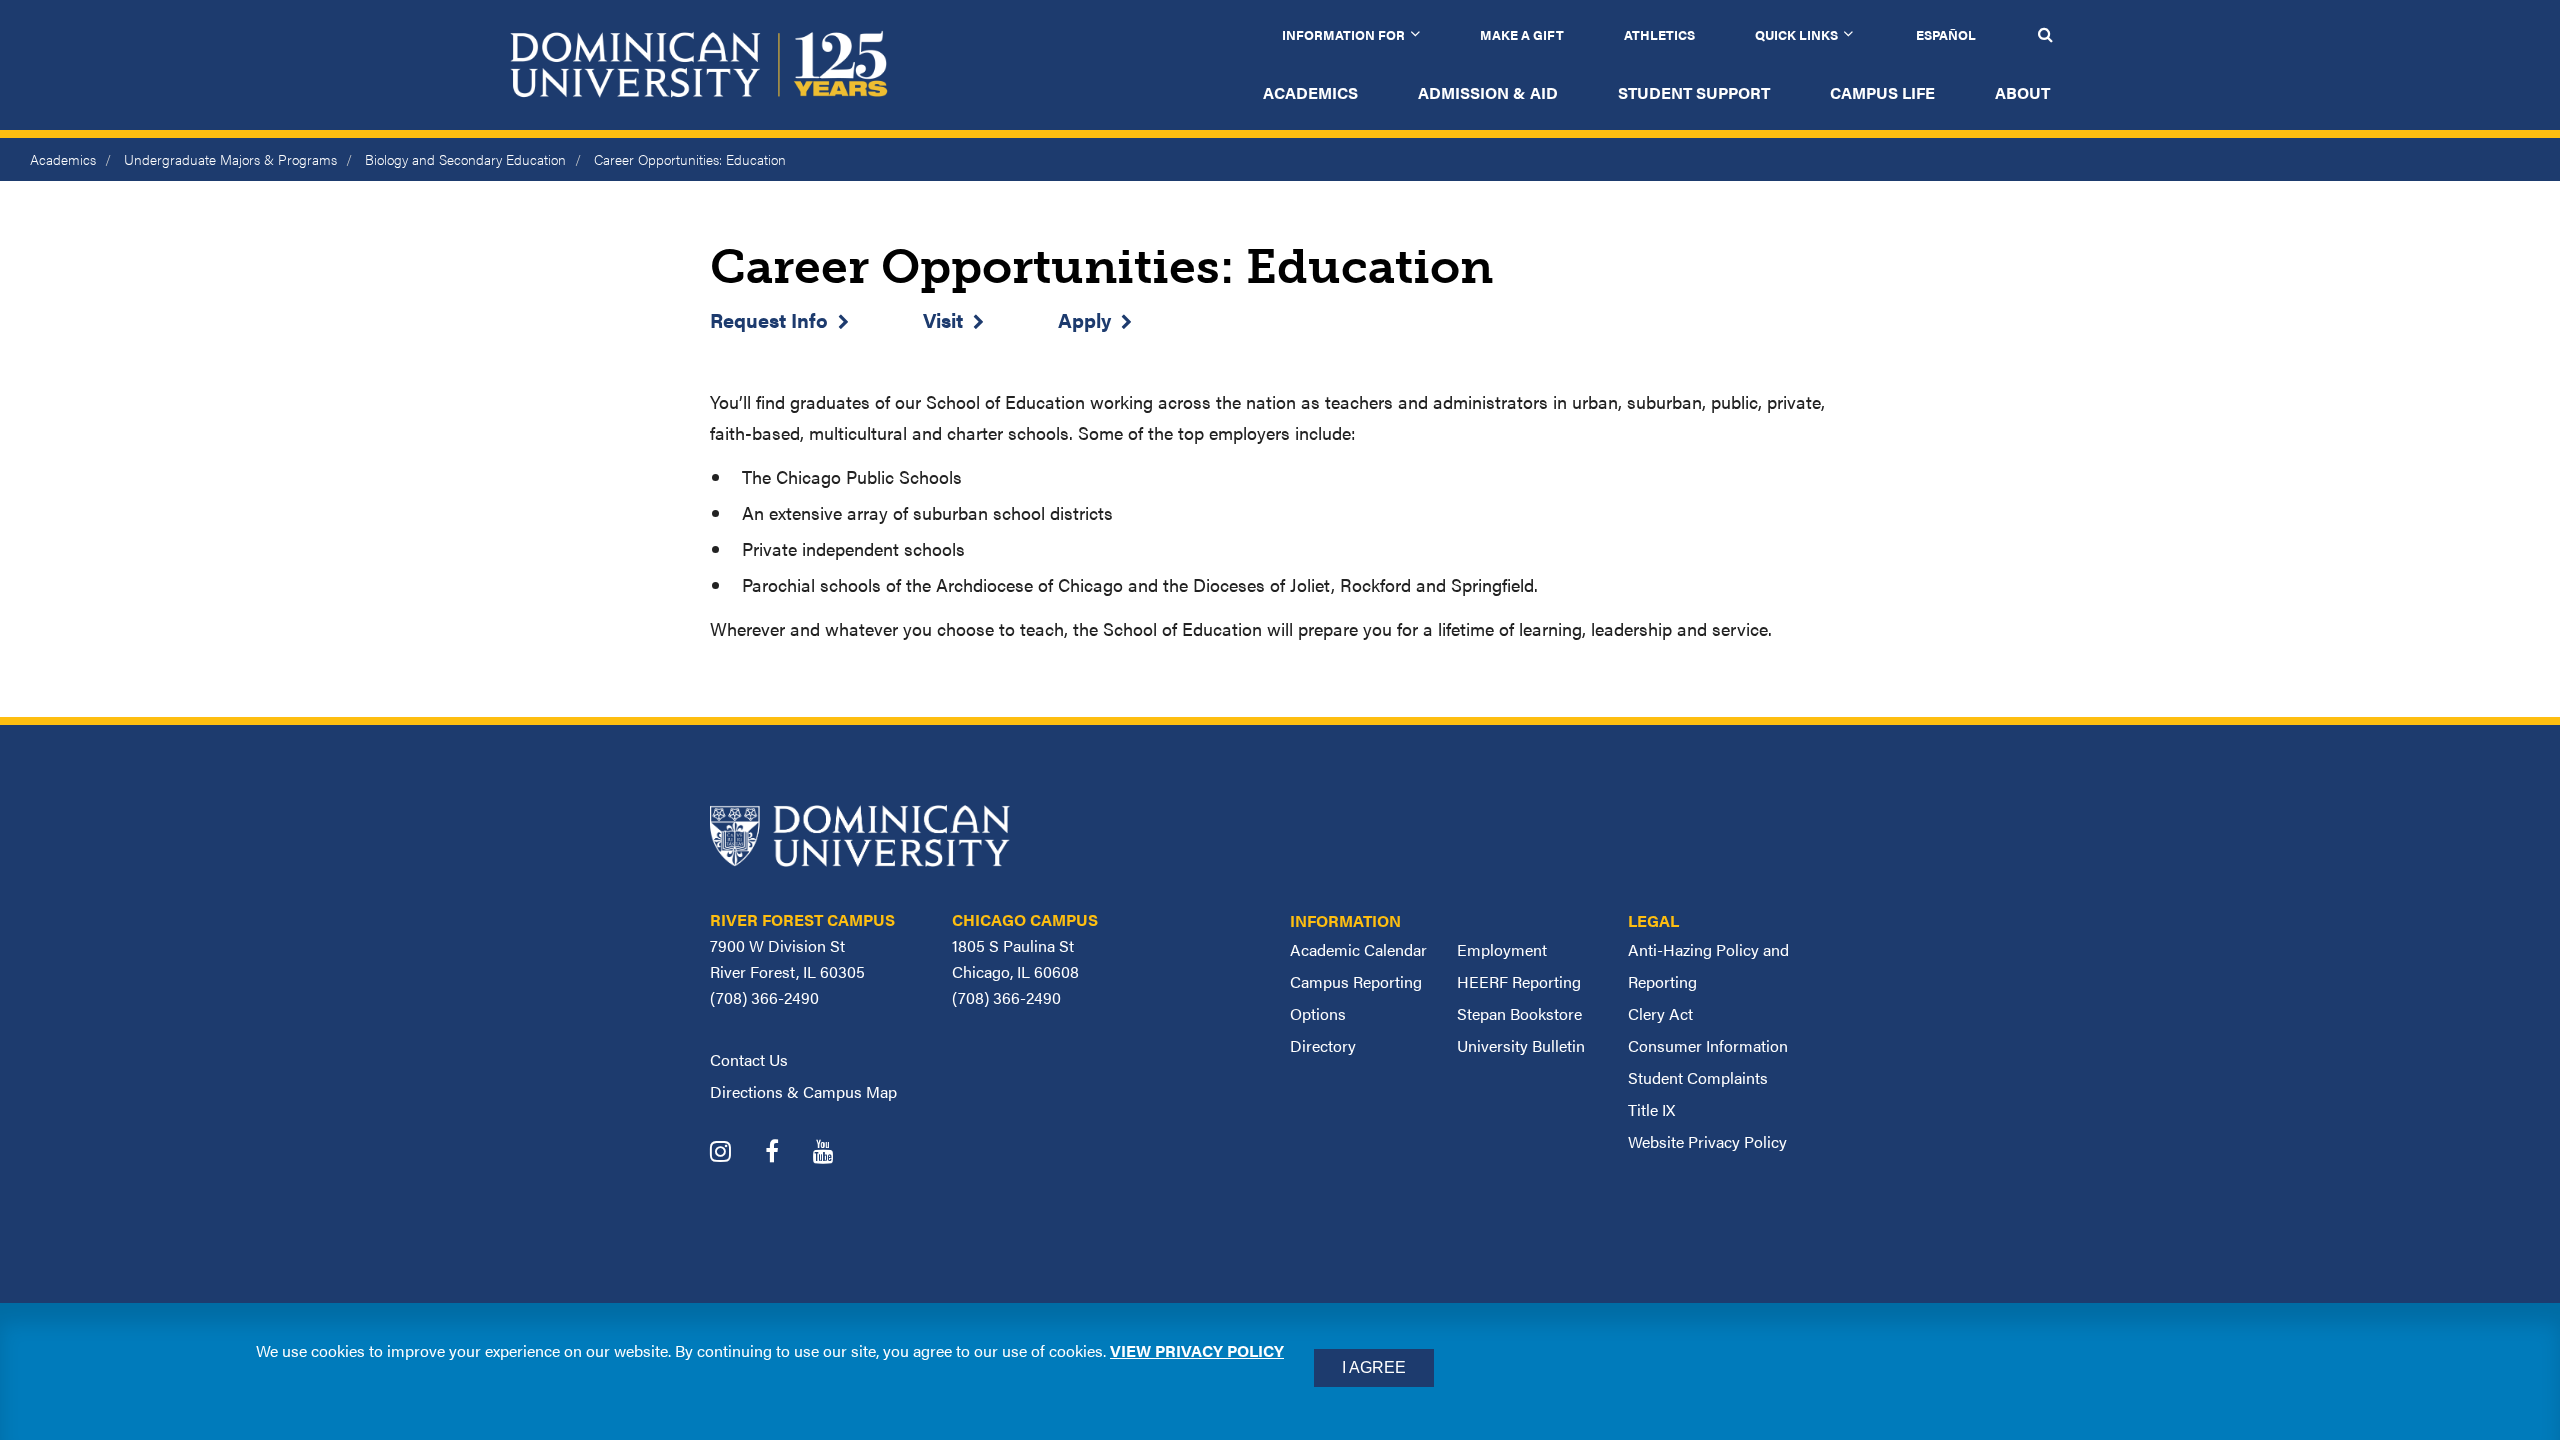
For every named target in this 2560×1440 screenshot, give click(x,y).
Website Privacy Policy (1707, 1141)
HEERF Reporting (1519, 981)
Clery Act (1660, 1013)
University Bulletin (1521, 1045)
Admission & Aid (1488, 92)
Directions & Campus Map (803, 1091)
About (2022, 92)
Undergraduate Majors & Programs (230, 159)
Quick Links (1796, 34)
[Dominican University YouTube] (838, 1153)
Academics (1310, 92)
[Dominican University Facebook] (787, 1153)
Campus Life (1882, 92)
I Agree (1374, 1367)
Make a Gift (1522, 34)
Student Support (1694, 92)
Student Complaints (1698, 1077)
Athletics (1659, 34)
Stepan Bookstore (1519, 1013)
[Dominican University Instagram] (735, 1153)
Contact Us (749, 1059)
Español (1946, 34)
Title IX (1651, 1109)
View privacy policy (1197, 1350)
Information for (1343, 34)
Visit (943, 319)
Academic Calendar (1358, 949)
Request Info (769, 319)
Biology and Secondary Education (465, 159)
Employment (1502, 949)
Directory (1323, 1045)
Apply (1084, 319)
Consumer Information (1708, 1045)
